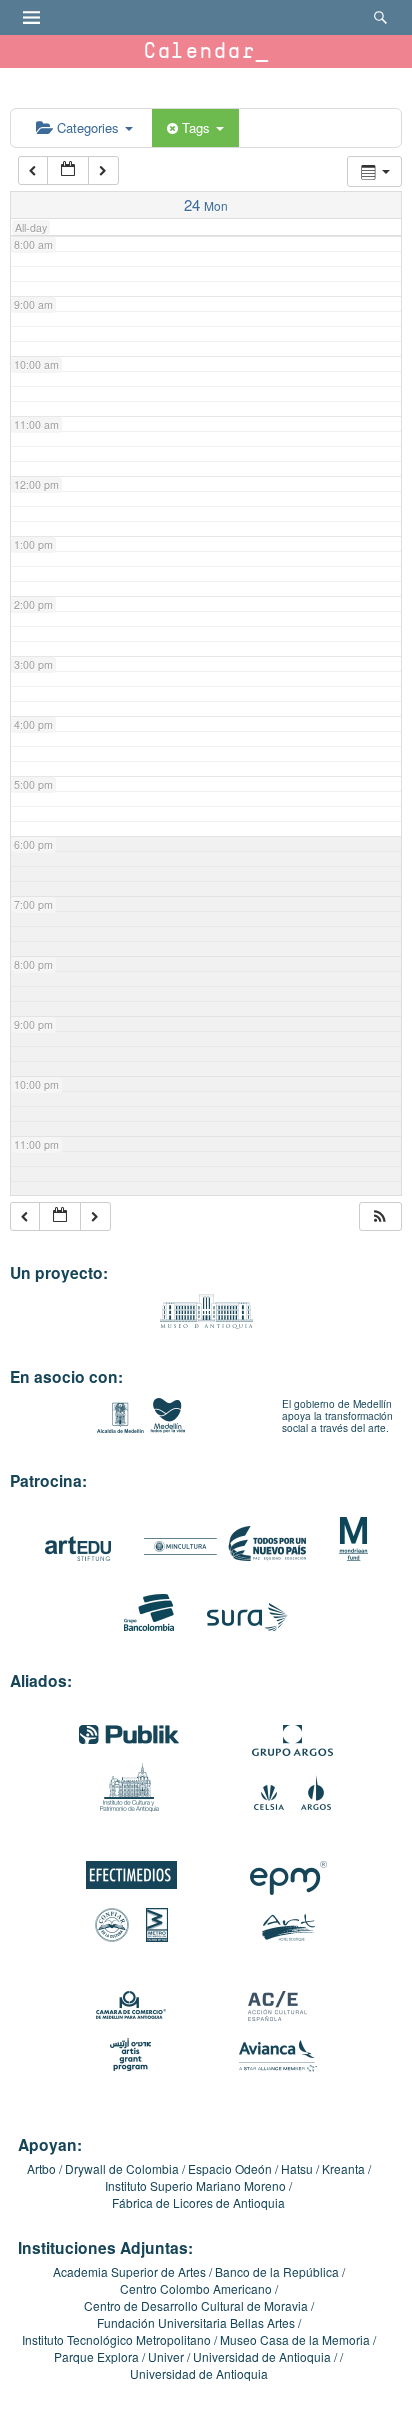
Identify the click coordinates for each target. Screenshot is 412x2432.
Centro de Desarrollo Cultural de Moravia (196, 2305)
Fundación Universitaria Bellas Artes (196, 2322)
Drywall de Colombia (122, 2168)
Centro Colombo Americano (196, 2288)
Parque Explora (96, 2356)
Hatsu (297, 2168)
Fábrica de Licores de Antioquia (198, 2202)
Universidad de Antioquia (262, 2356)
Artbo (41, 2168)
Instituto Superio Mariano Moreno (195, 2185)
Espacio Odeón (230, 2168)
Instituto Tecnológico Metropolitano (116, 2339)
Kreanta (343, 2168)
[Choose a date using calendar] (68, 170)
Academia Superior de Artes (129, 2271)
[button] (380, 1216)
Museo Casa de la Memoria (295, 2339)
